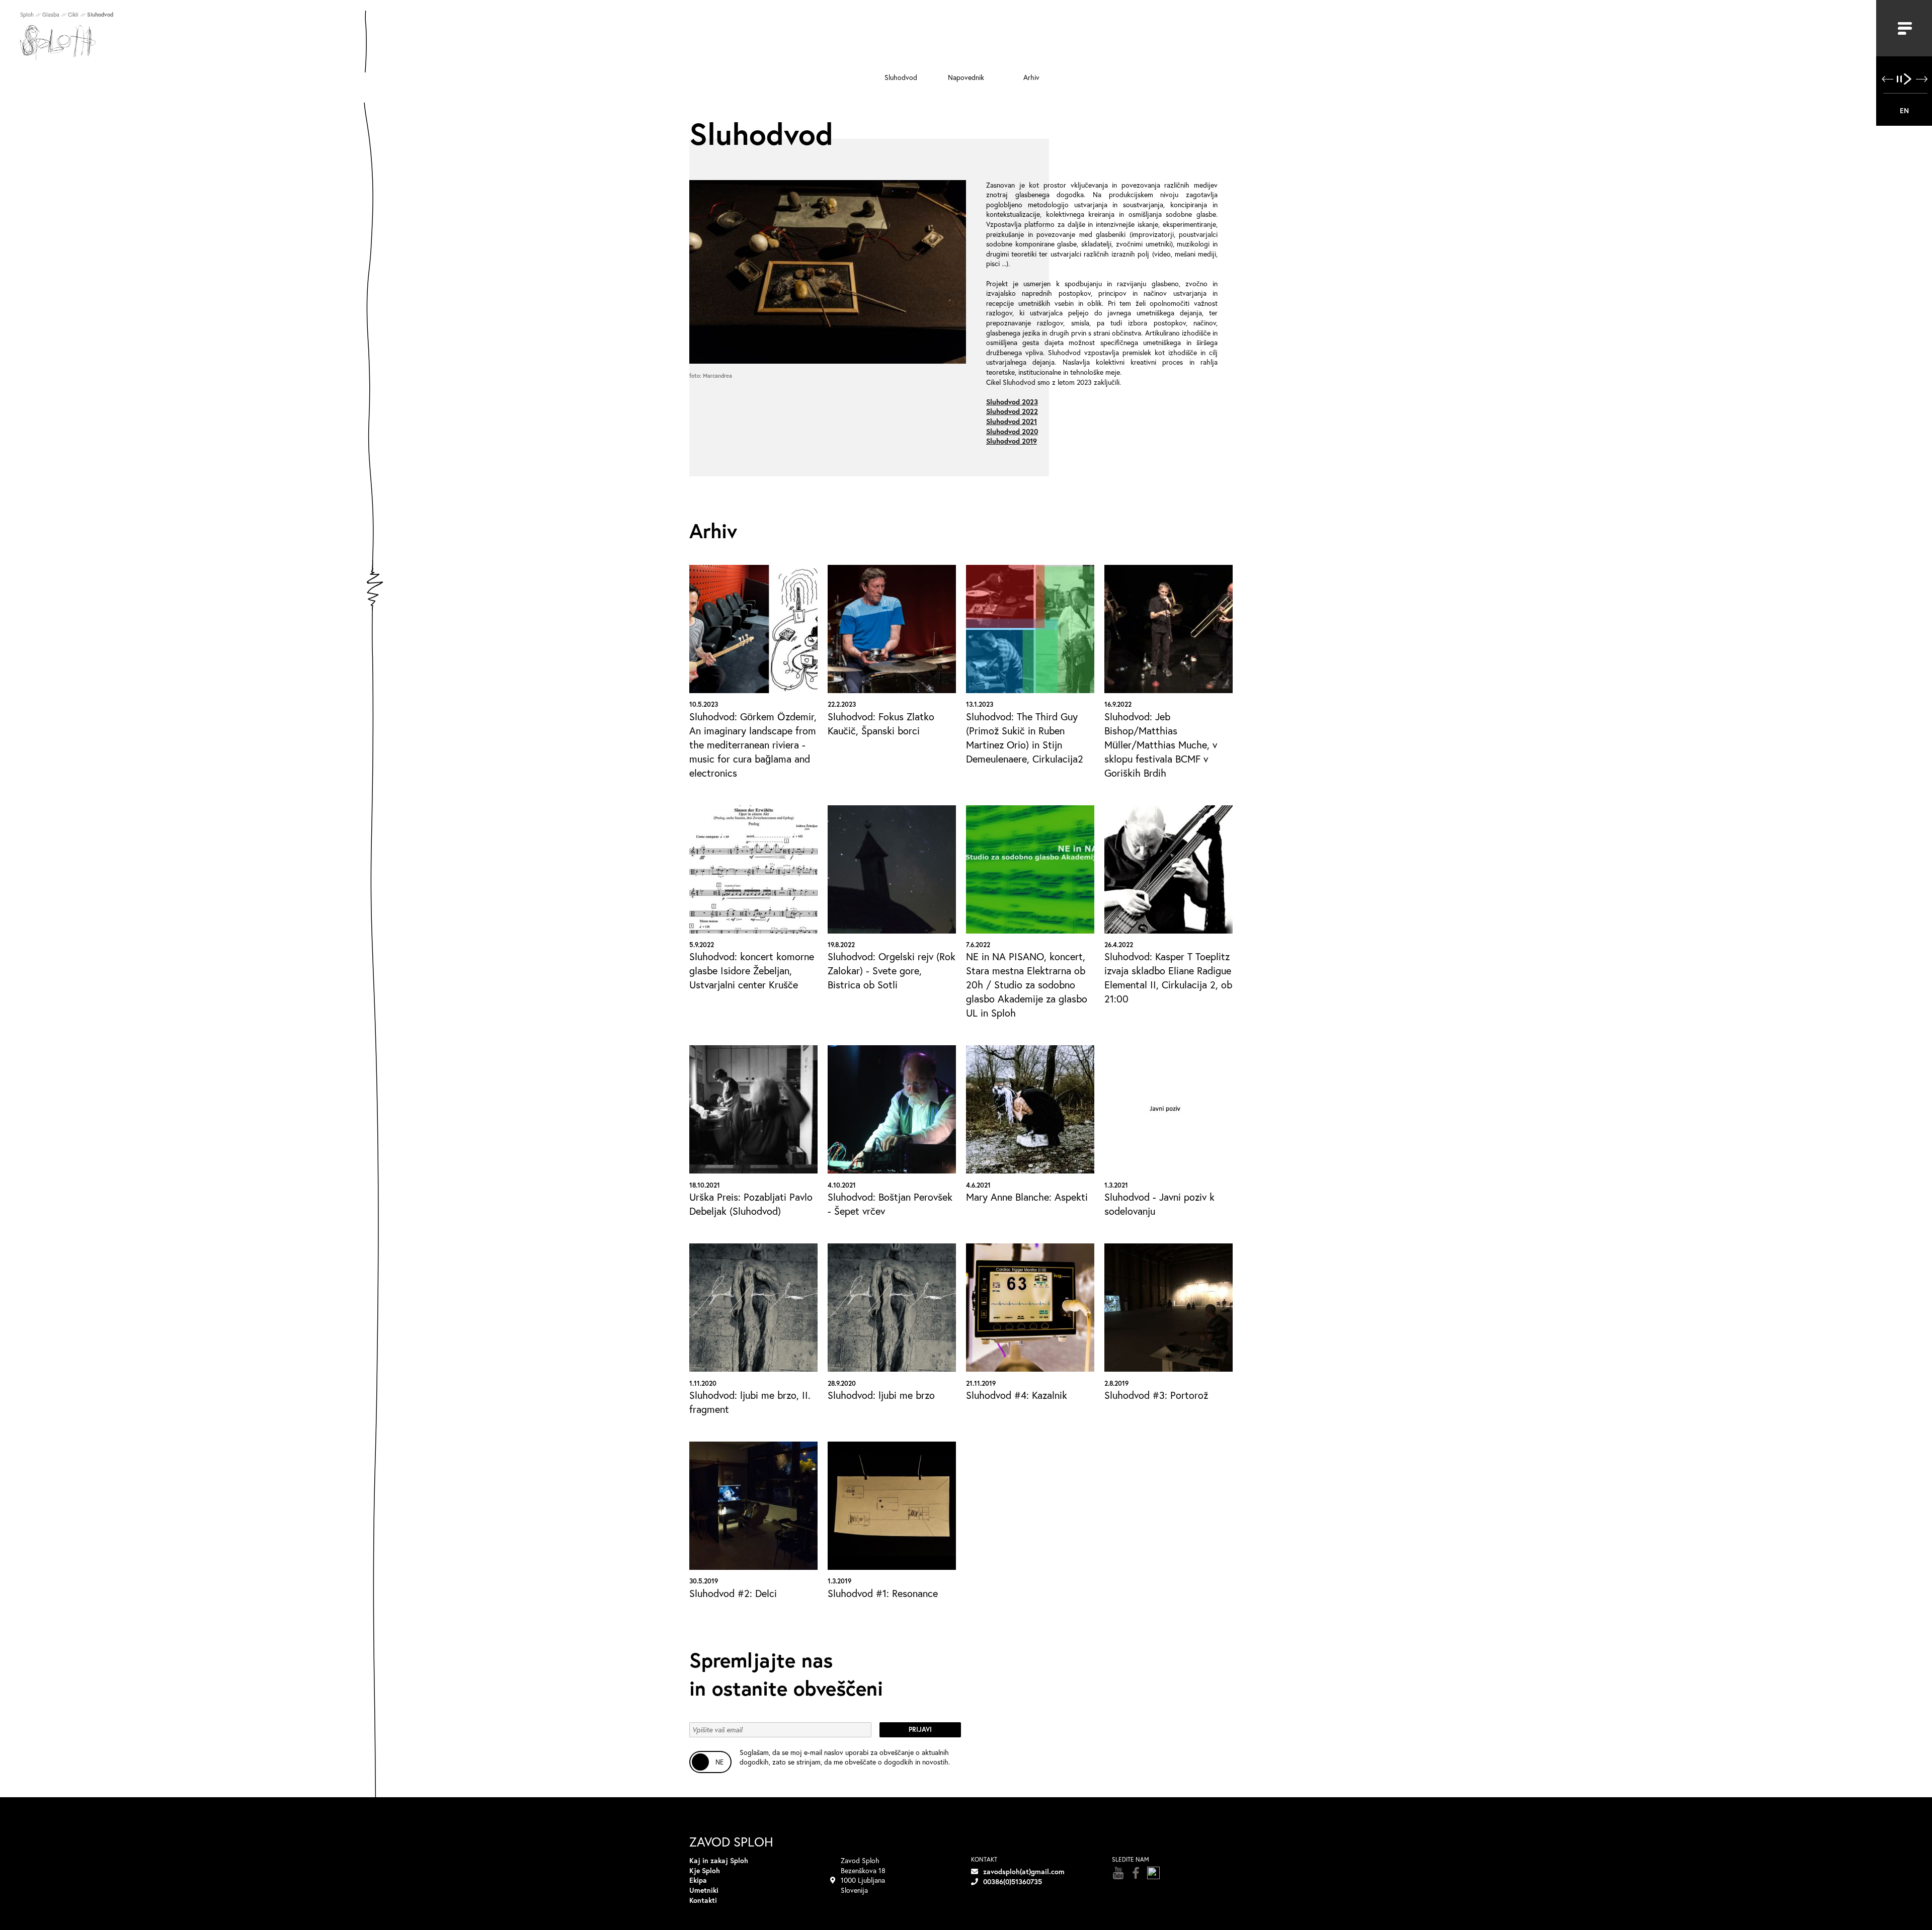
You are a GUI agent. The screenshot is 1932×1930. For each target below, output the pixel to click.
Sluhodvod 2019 (1012, 441)
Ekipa (698, 1880)
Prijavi (920, 1730)
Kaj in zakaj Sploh (719, 1860)
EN (1904, 110)
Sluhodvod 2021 (1012, 421)
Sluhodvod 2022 (1012, 411)
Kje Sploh (705, 1870)
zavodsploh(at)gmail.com (1024, 1871)
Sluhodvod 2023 (1012, 402)
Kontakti (703, 1900)
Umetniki (704, 1890)
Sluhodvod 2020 (1012, 431)
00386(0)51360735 (1013, 1881)
